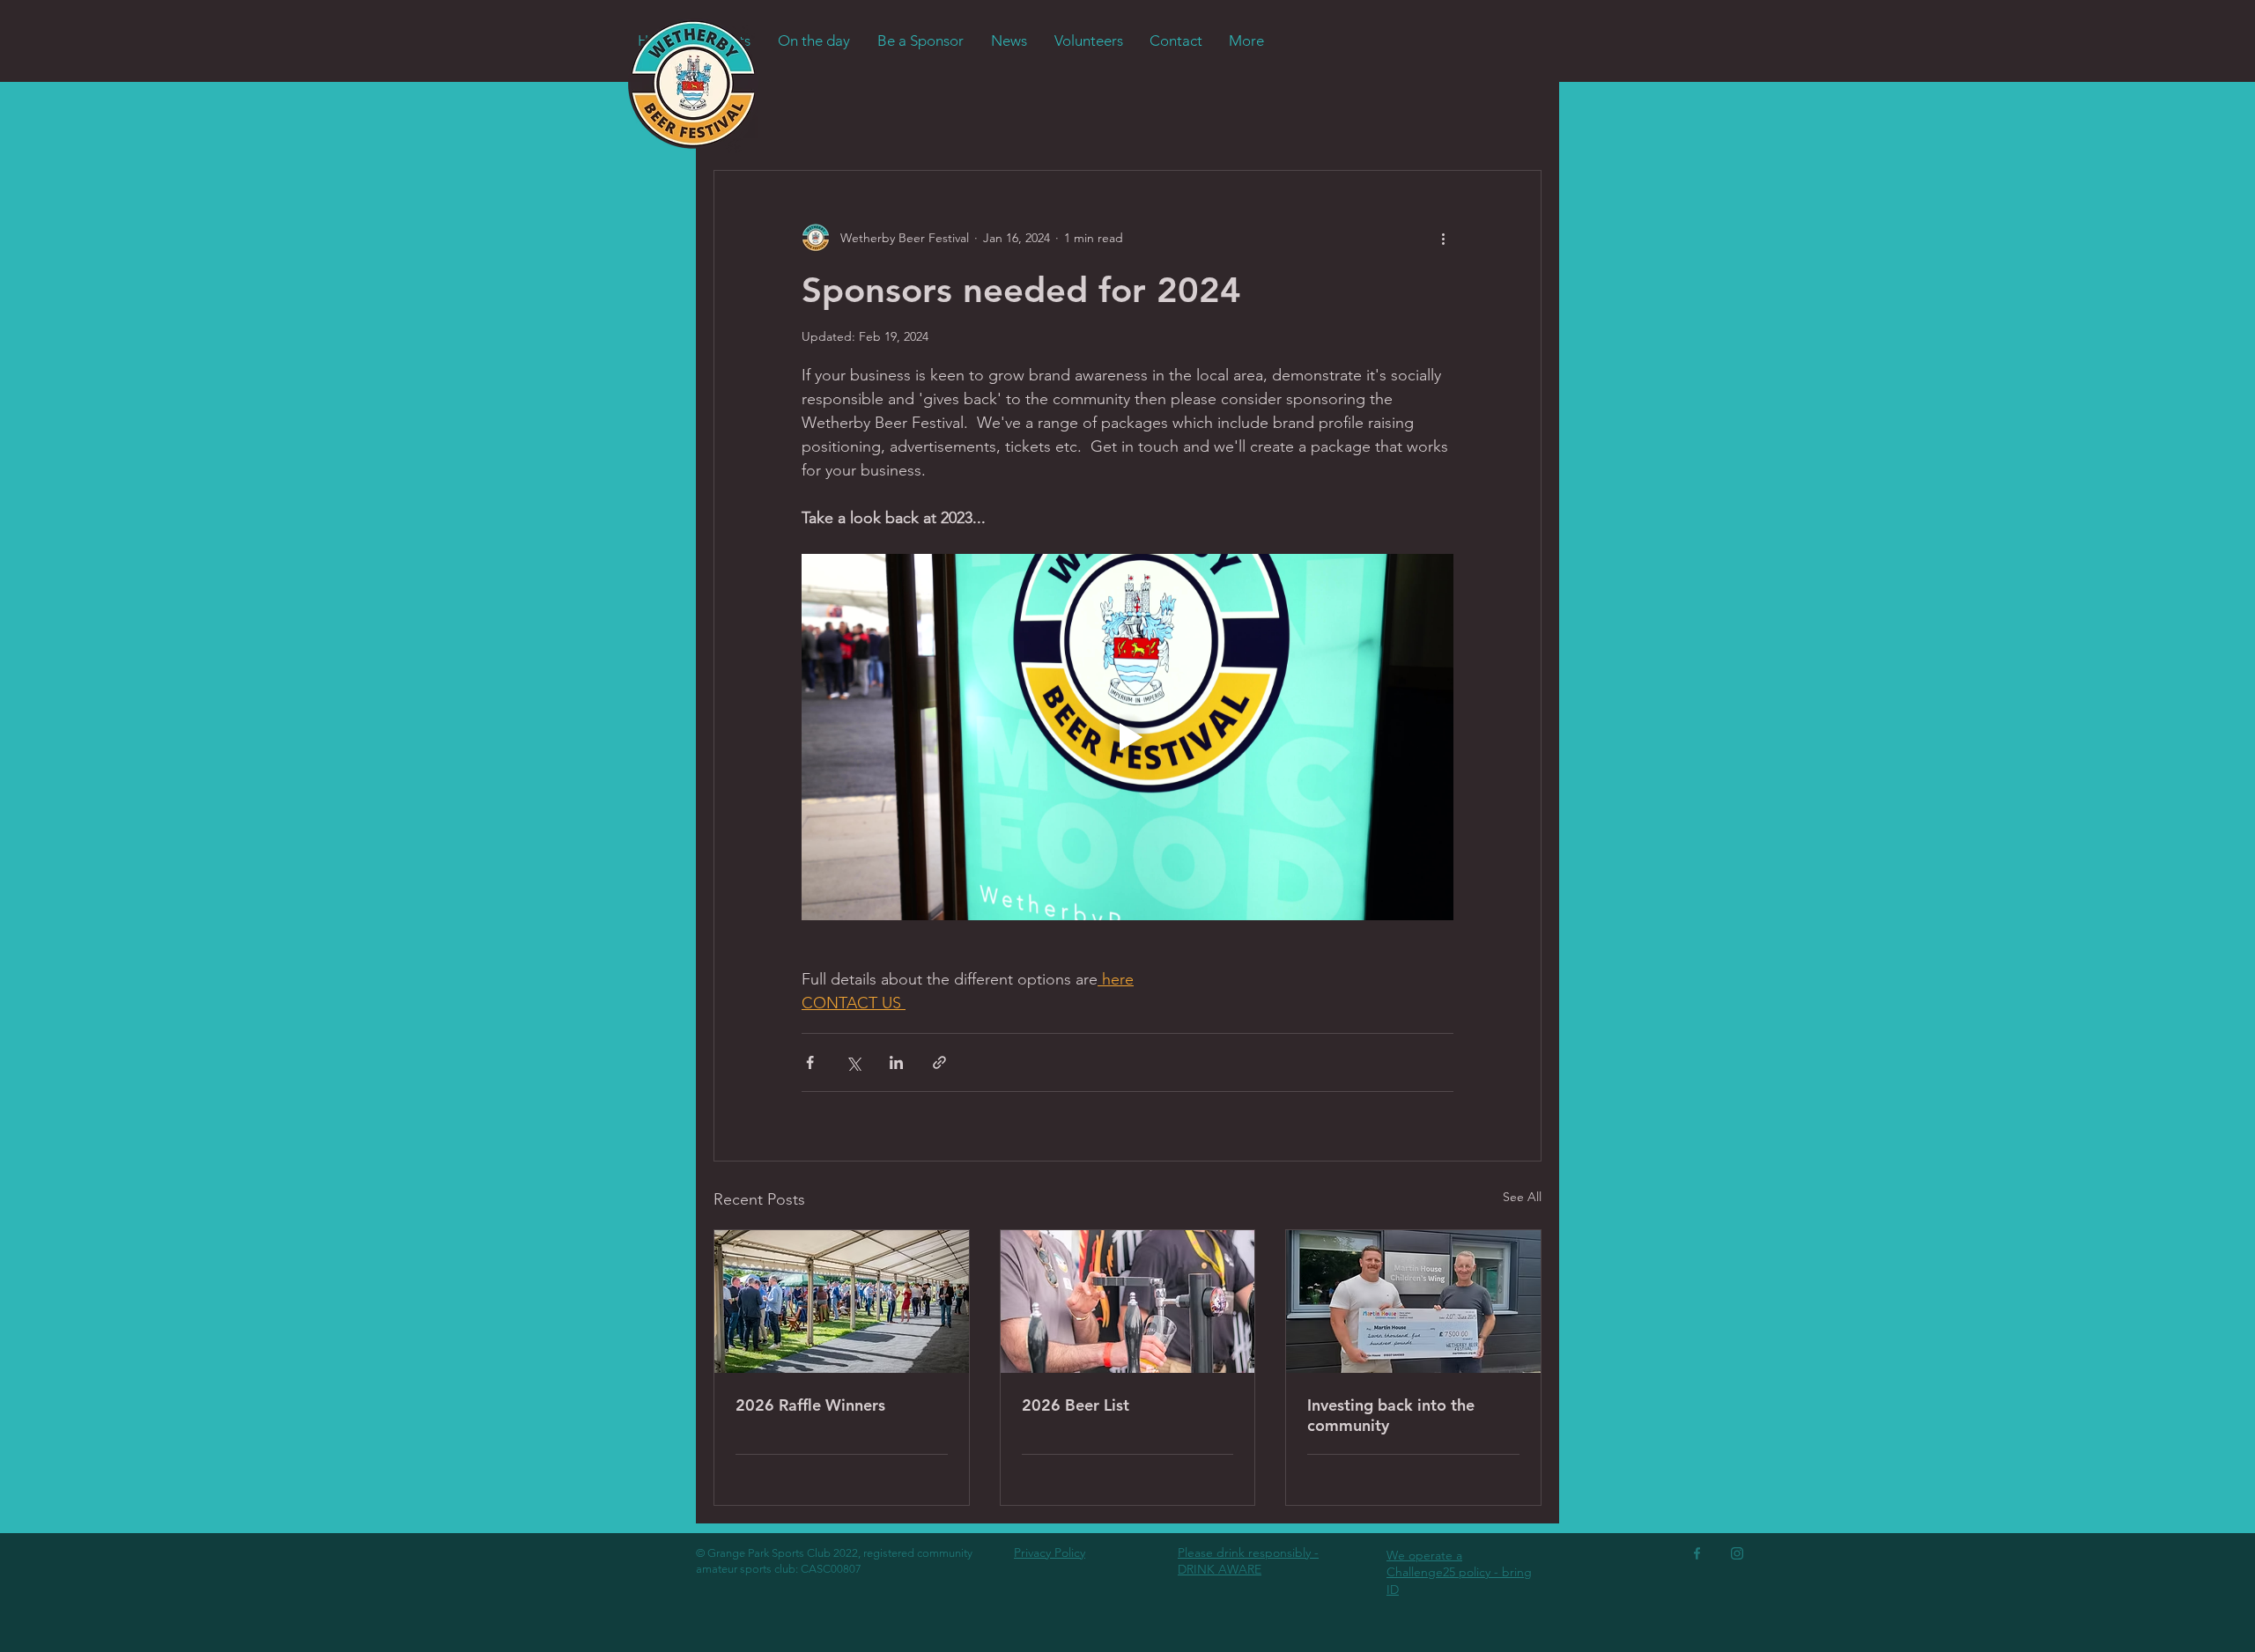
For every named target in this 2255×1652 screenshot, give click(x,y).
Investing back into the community (1391, 1415)
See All (1522, 1197)
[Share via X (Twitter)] (853, 1062)
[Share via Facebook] (810, 1062)
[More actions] (1443, 238)
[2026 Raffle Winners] (842, 1302)
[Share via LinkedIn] (896, 1062)
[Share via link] (939, 1062)
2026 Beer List (1076, 1405)
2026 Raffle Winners (810, 1405)
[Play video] (1127, 737)
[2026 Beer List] (1128, 1302)
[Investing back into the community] (1413, 1302)
